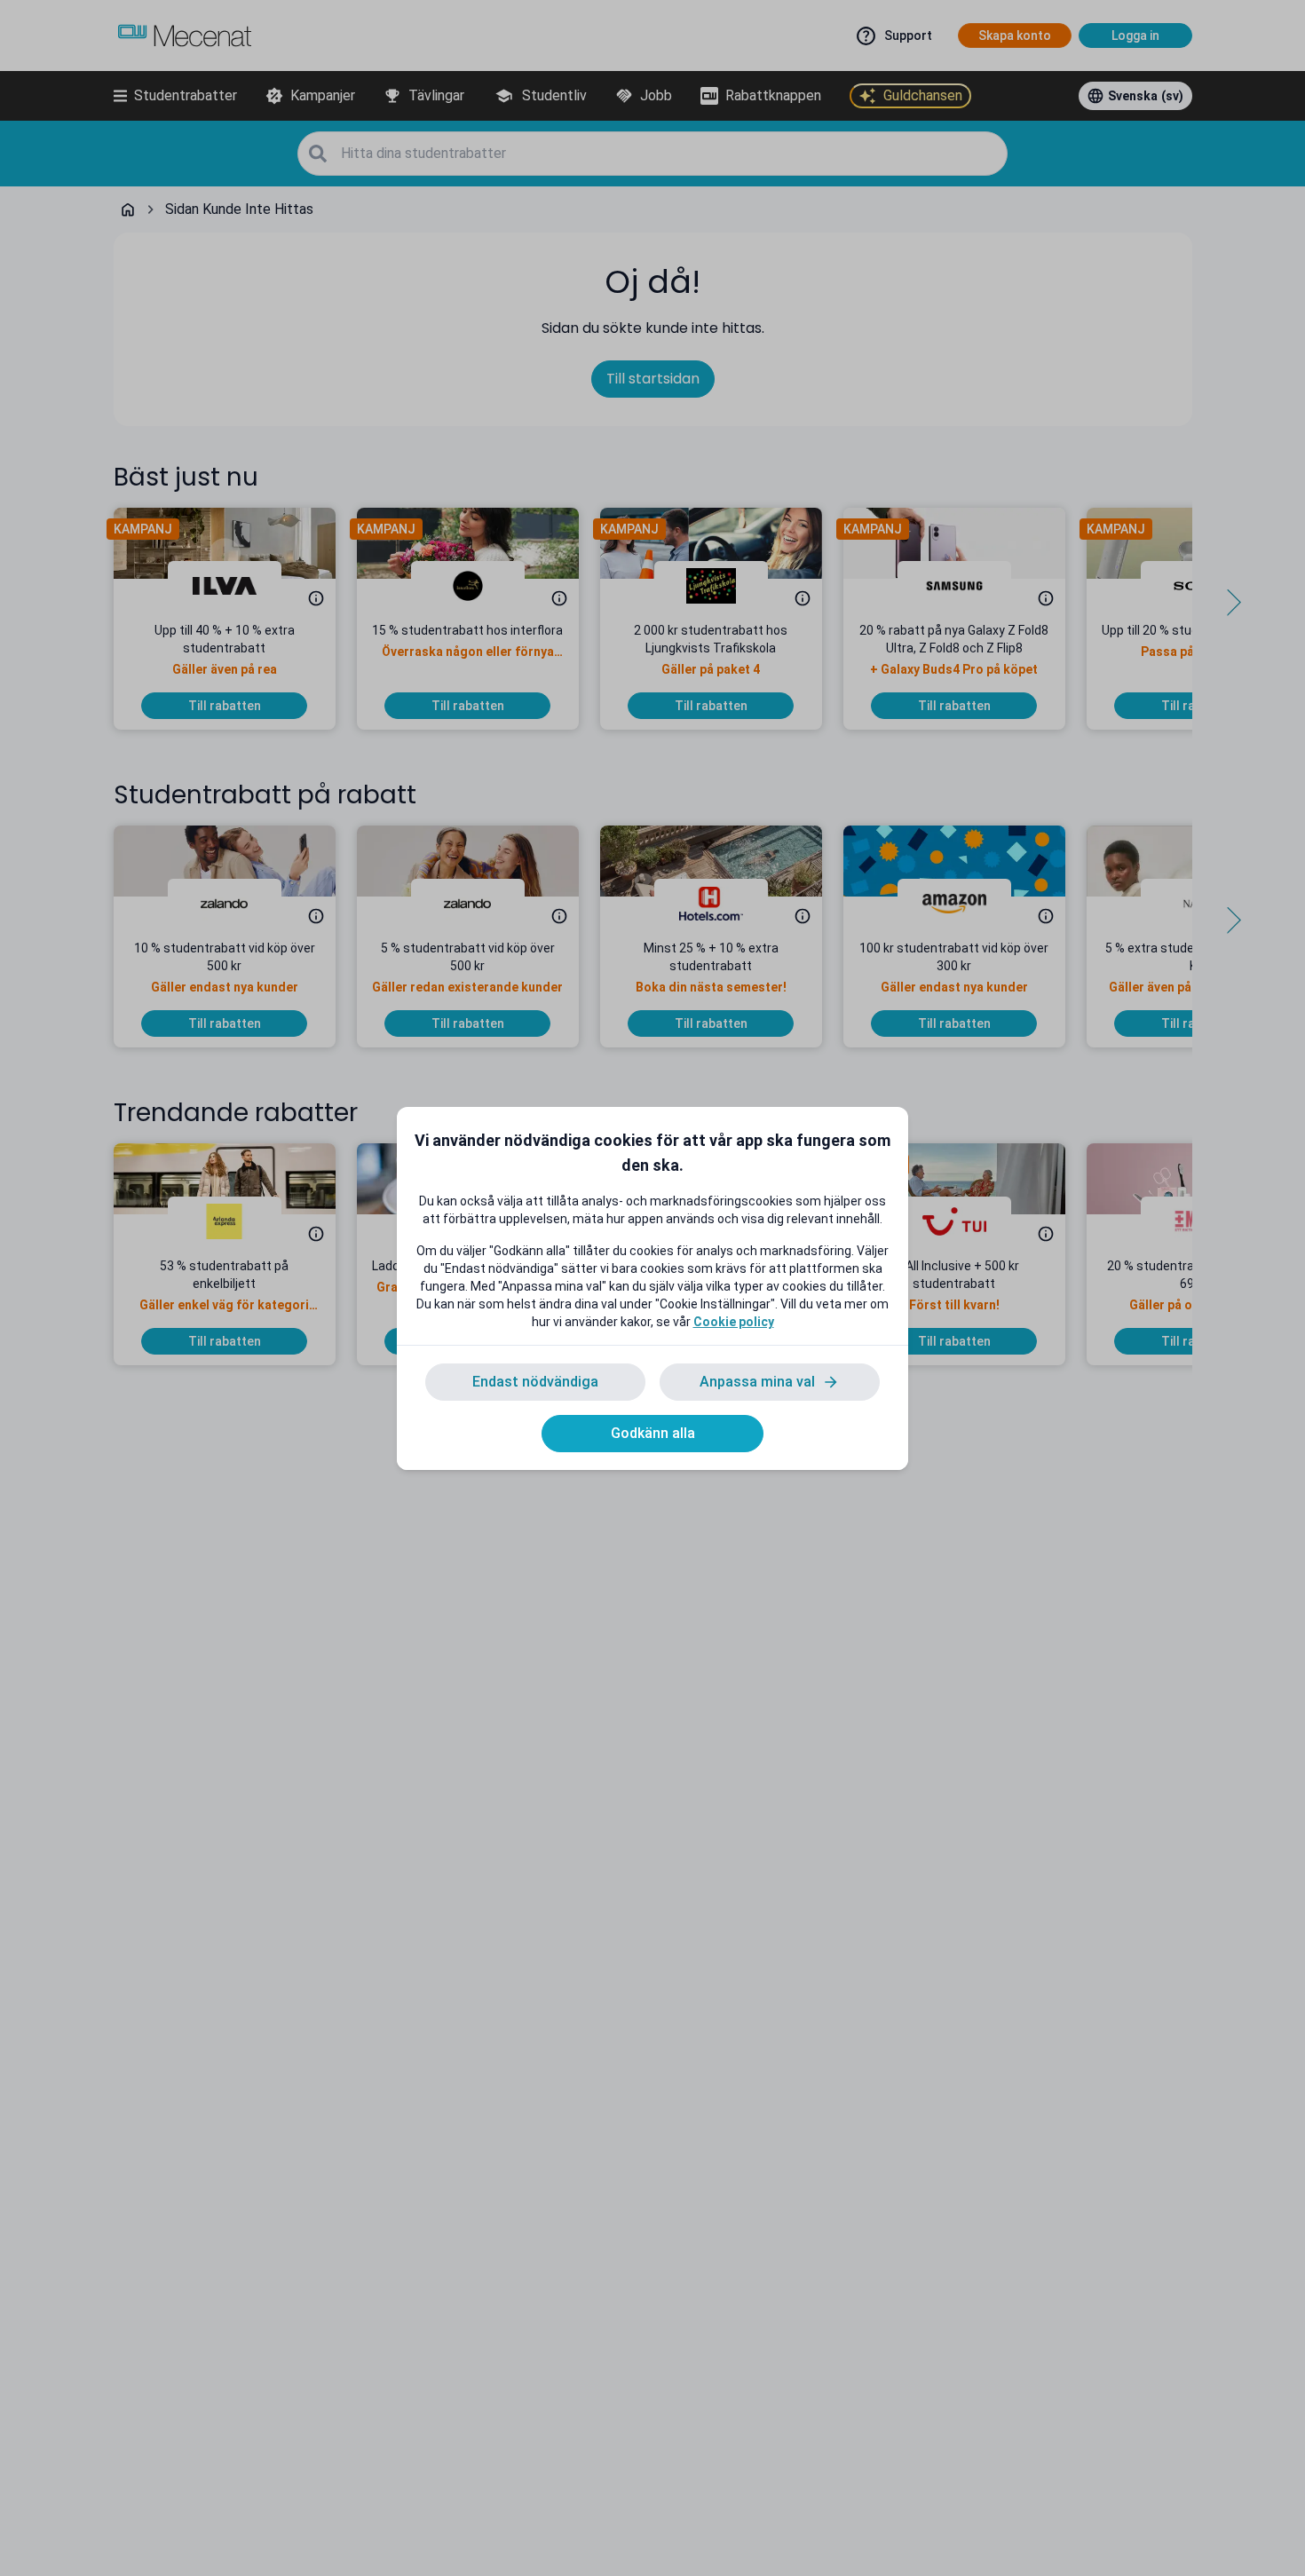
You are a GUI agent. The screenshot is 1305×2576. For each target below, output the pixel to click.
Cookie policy (734, 1322)
